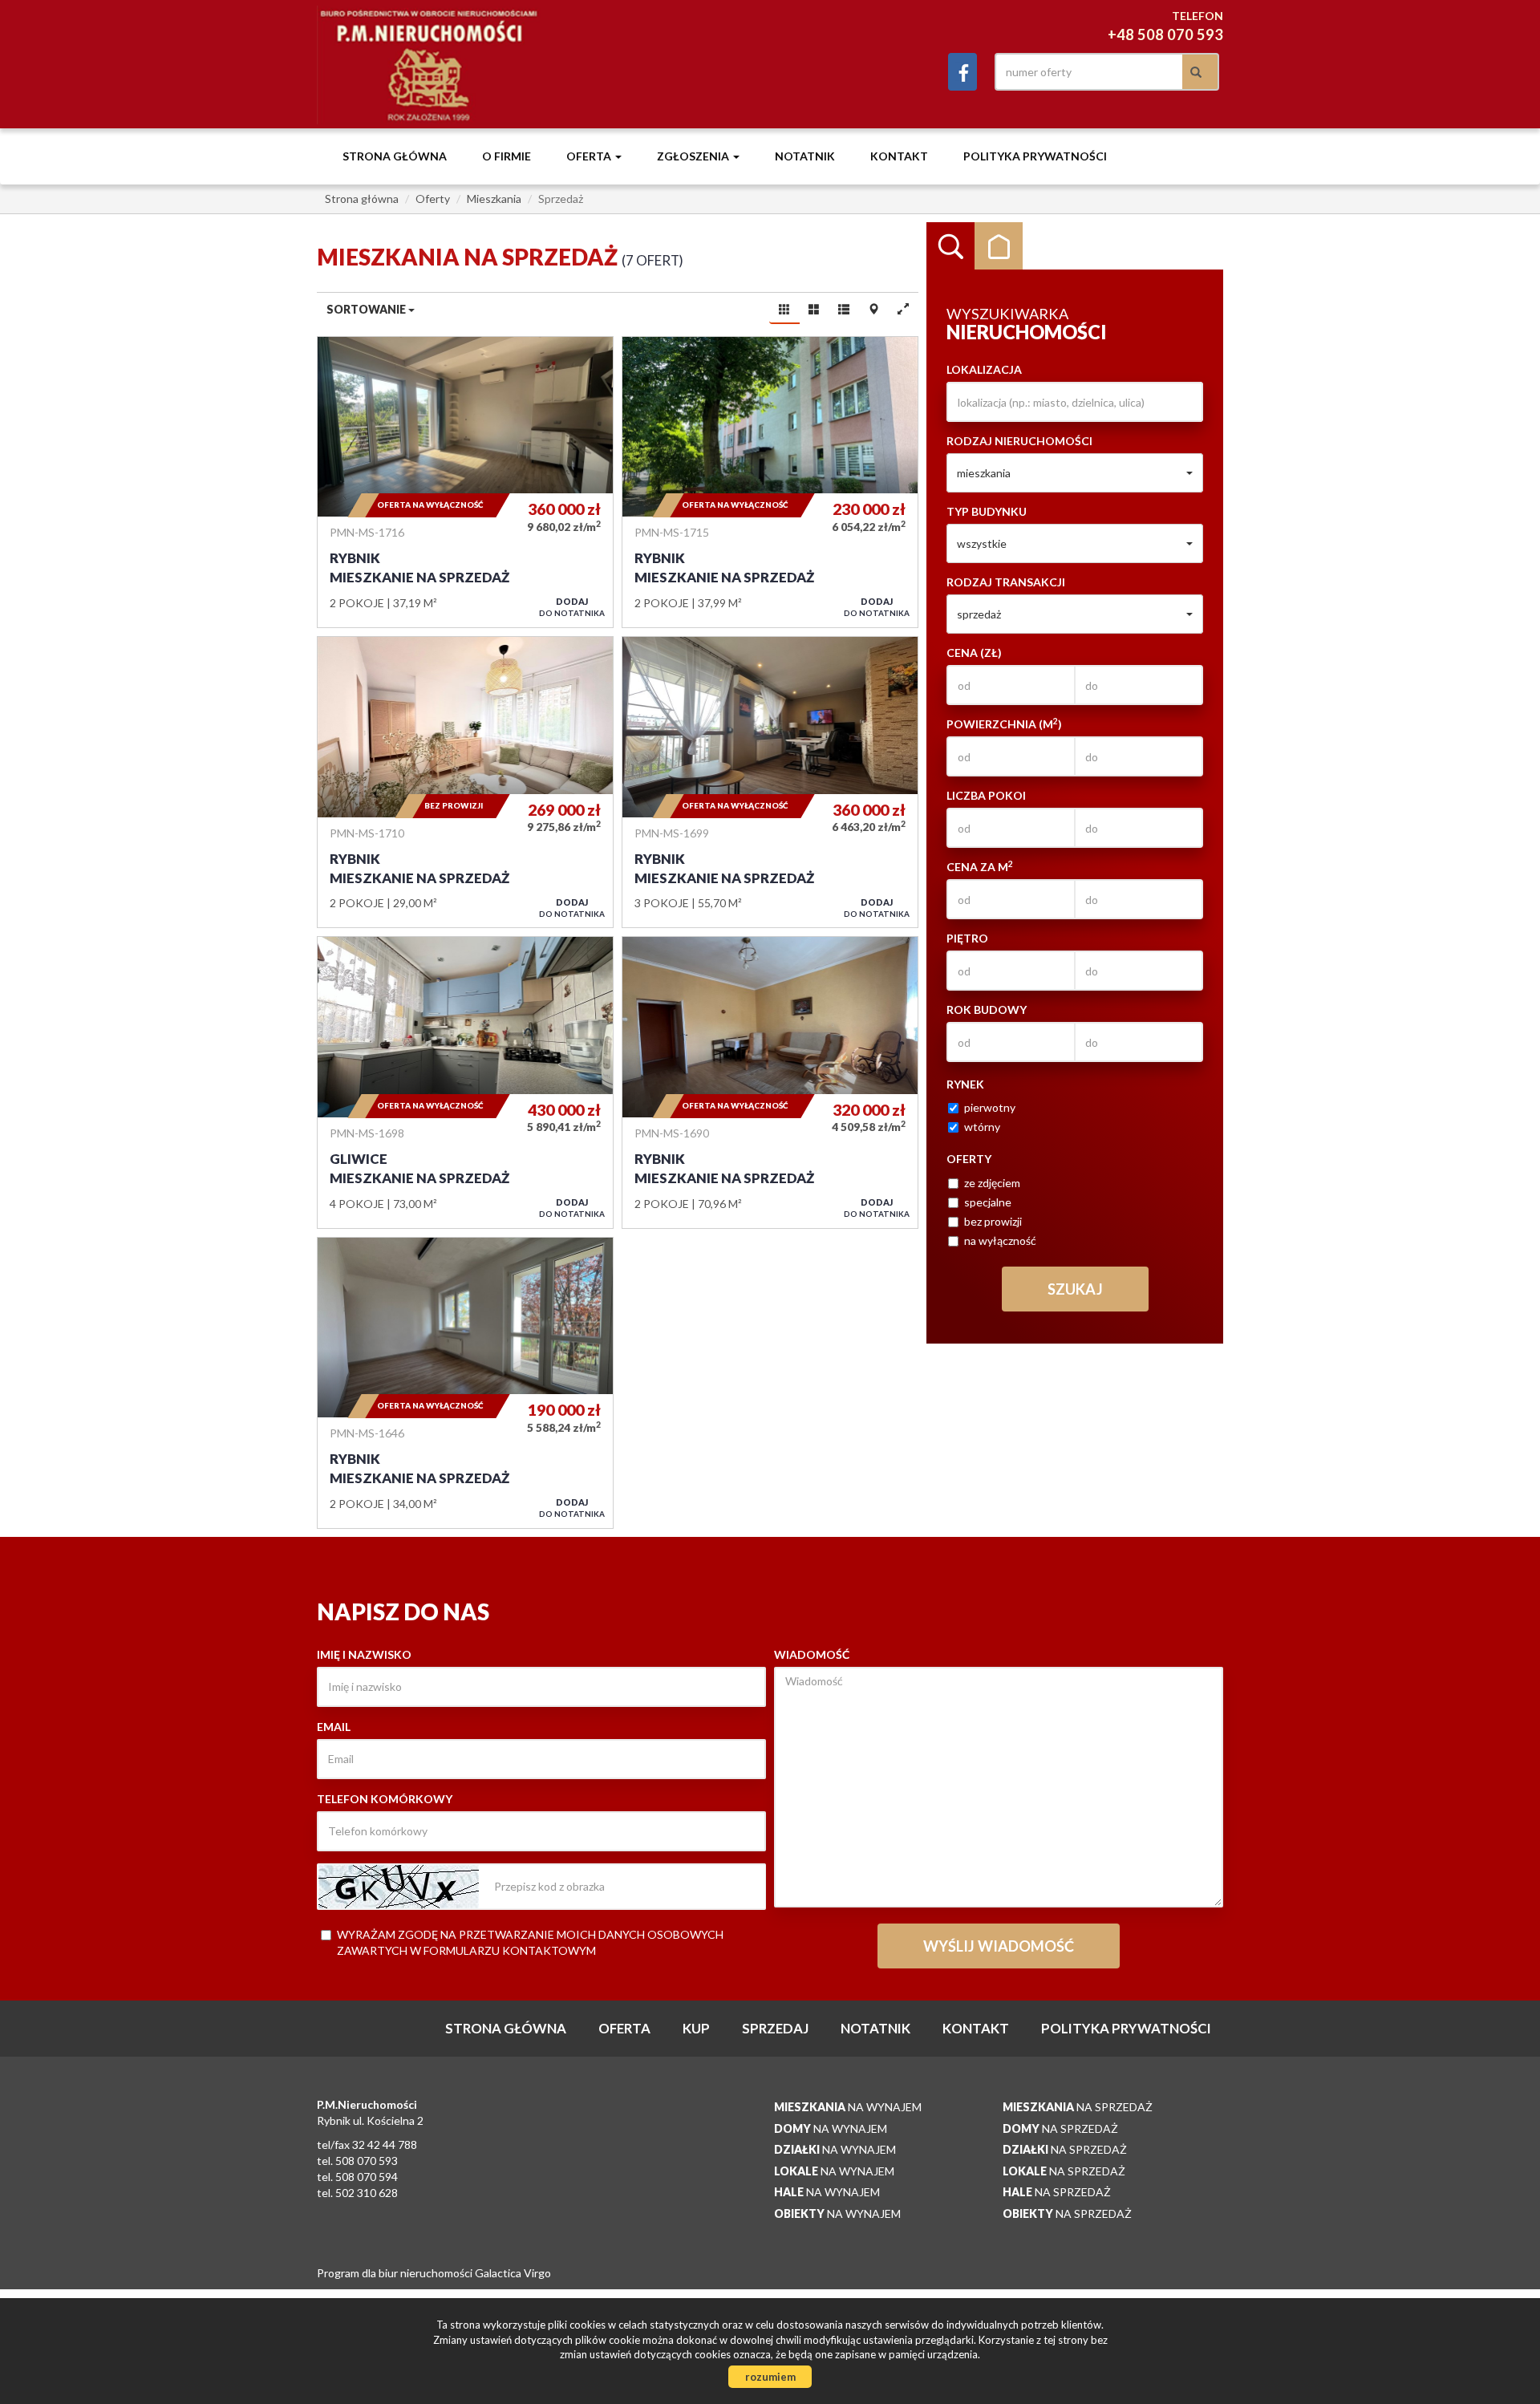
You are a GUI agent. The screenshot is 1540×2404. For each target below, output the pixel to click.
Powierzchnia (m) (1004, 724)
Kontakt (899, 156)
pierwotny (990, 1107)
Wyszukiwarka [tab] (950, 246)
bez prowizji (993, 1221)
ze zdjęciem (992, 1183)
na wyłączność (1000, 1241)
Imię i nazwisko (364, 1654)
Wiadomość (812, 1654)
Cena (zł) (974, 653)
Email (334, 1727)
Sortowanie (367, 309)
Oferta (624, 2028)
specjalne (988, 1202)
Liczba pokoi (986, 795)
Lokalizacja (984, 369)
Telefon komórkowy (385, 1799)
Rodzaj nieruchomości (1019, 441)
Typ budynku (987, 511)
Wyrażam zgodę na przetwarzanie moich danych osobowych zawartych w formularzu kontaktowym (530, 1942)
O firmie (507, 156)
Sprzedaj (775, 2028)
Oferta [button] (590, 156)
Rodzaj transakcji (1006, 582)
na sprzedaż (1078, 2107)
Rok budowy (987, 1009)
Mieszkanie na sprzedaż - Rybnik (465, 482)
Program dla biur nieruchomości (396, 2273)
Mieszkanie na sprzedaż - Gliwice (465, 1082)
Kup (696, 2028)
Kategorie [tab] (999, 246)
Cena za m (980, 866)
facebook (962, 72)
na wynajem (848, 2107)
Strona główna (395, 156)
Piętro (967, 938)
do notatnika (572, 607)
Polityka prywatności (1035, 156)
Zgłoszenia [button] (694, 156)
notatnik (805, 156)
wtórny (982, 1127)
